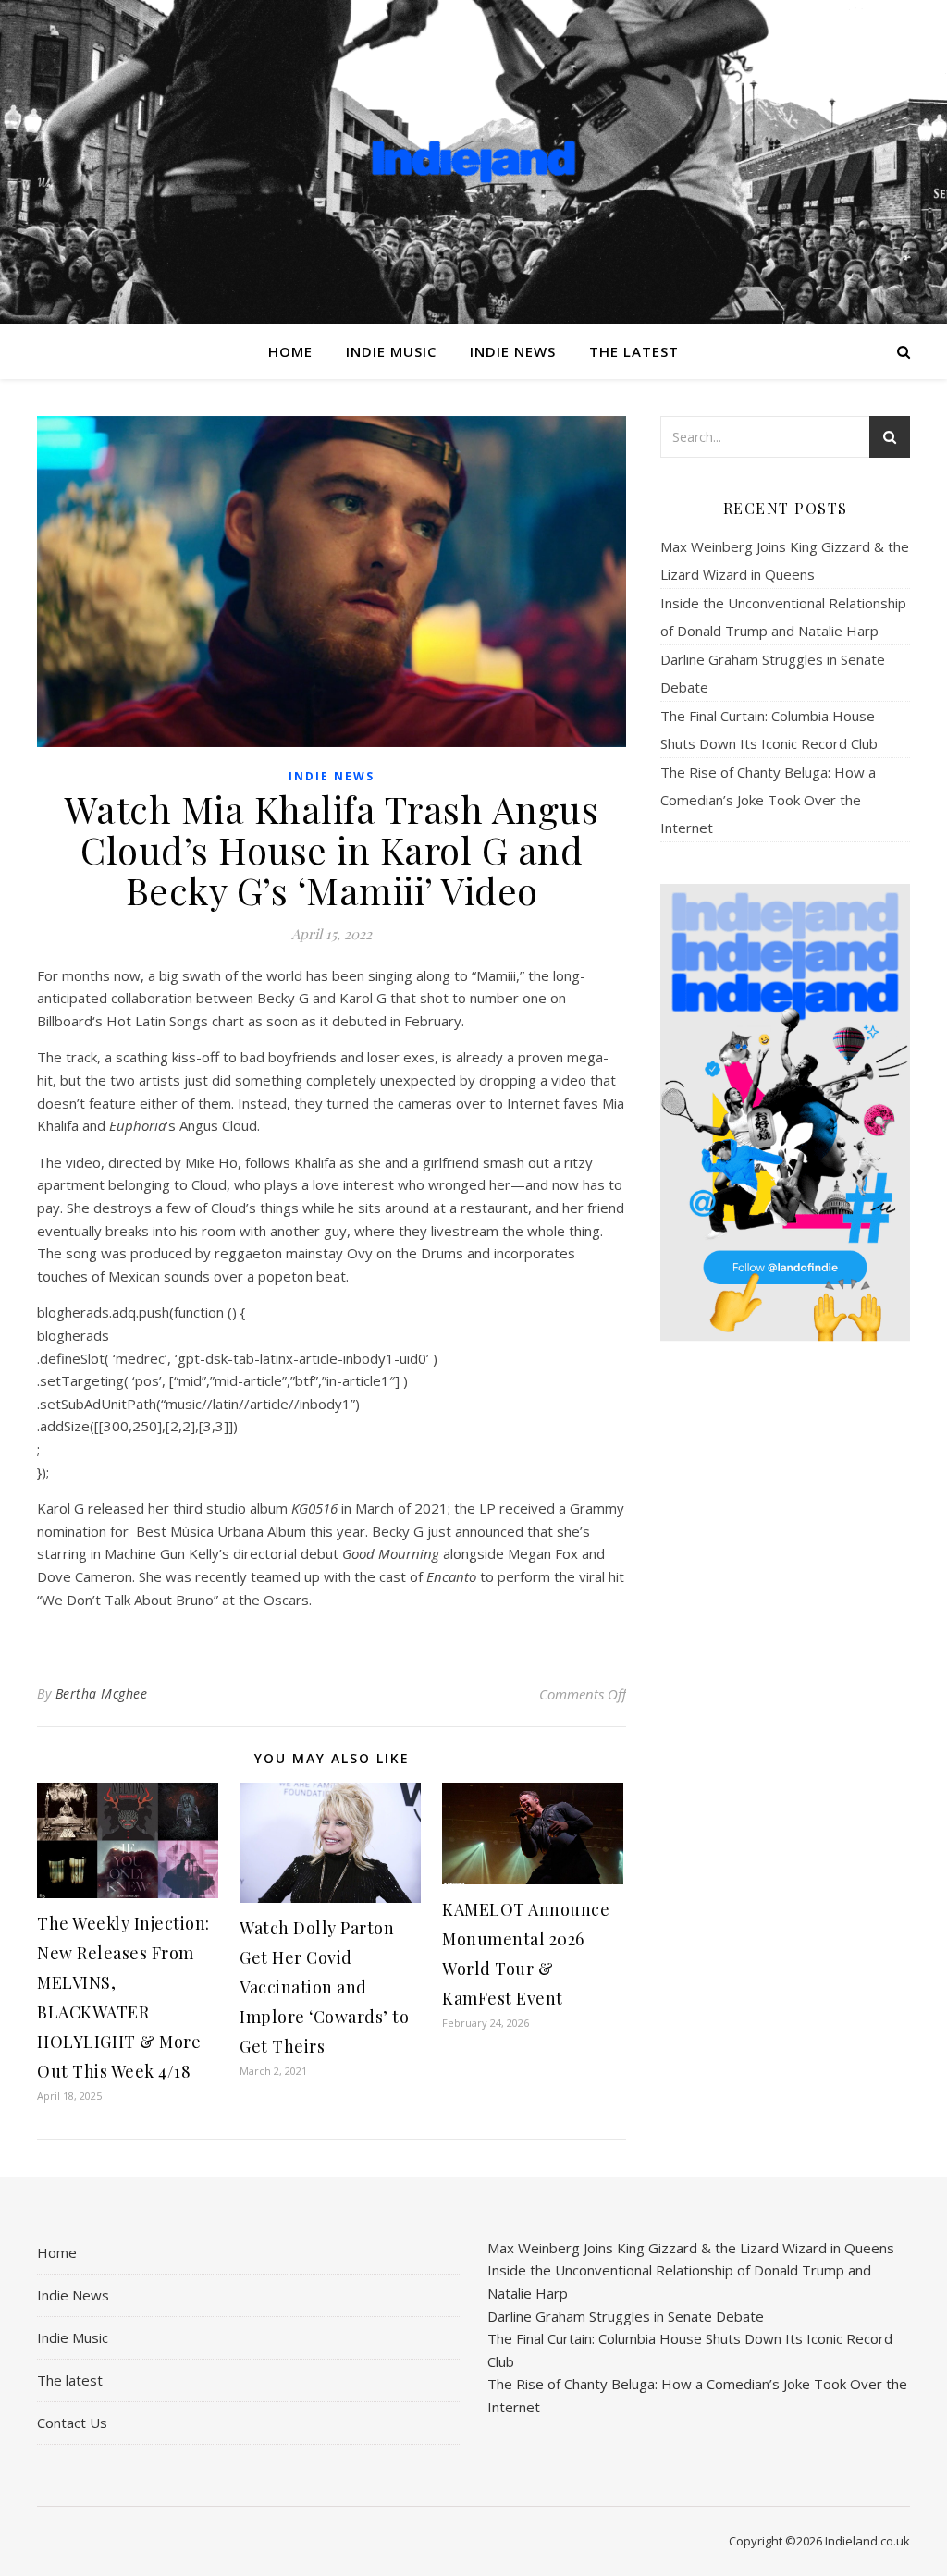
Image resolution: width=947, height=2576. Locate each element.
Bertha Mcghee (102, 1693)
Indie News (513, 351)
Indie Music (391, 351)
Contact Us (72, 2423)
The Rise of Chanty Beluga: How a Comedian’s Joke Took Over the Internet (768, 800)
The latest (634, 351)
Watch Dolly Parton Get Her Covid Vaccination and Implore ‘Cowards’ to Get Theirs (324, 1987)
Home (290, 351)
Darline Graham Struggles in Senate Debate (626, 2316)
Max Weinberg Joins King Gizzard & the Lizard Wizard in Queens (691, 2248)
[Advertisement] (785, 1647)
